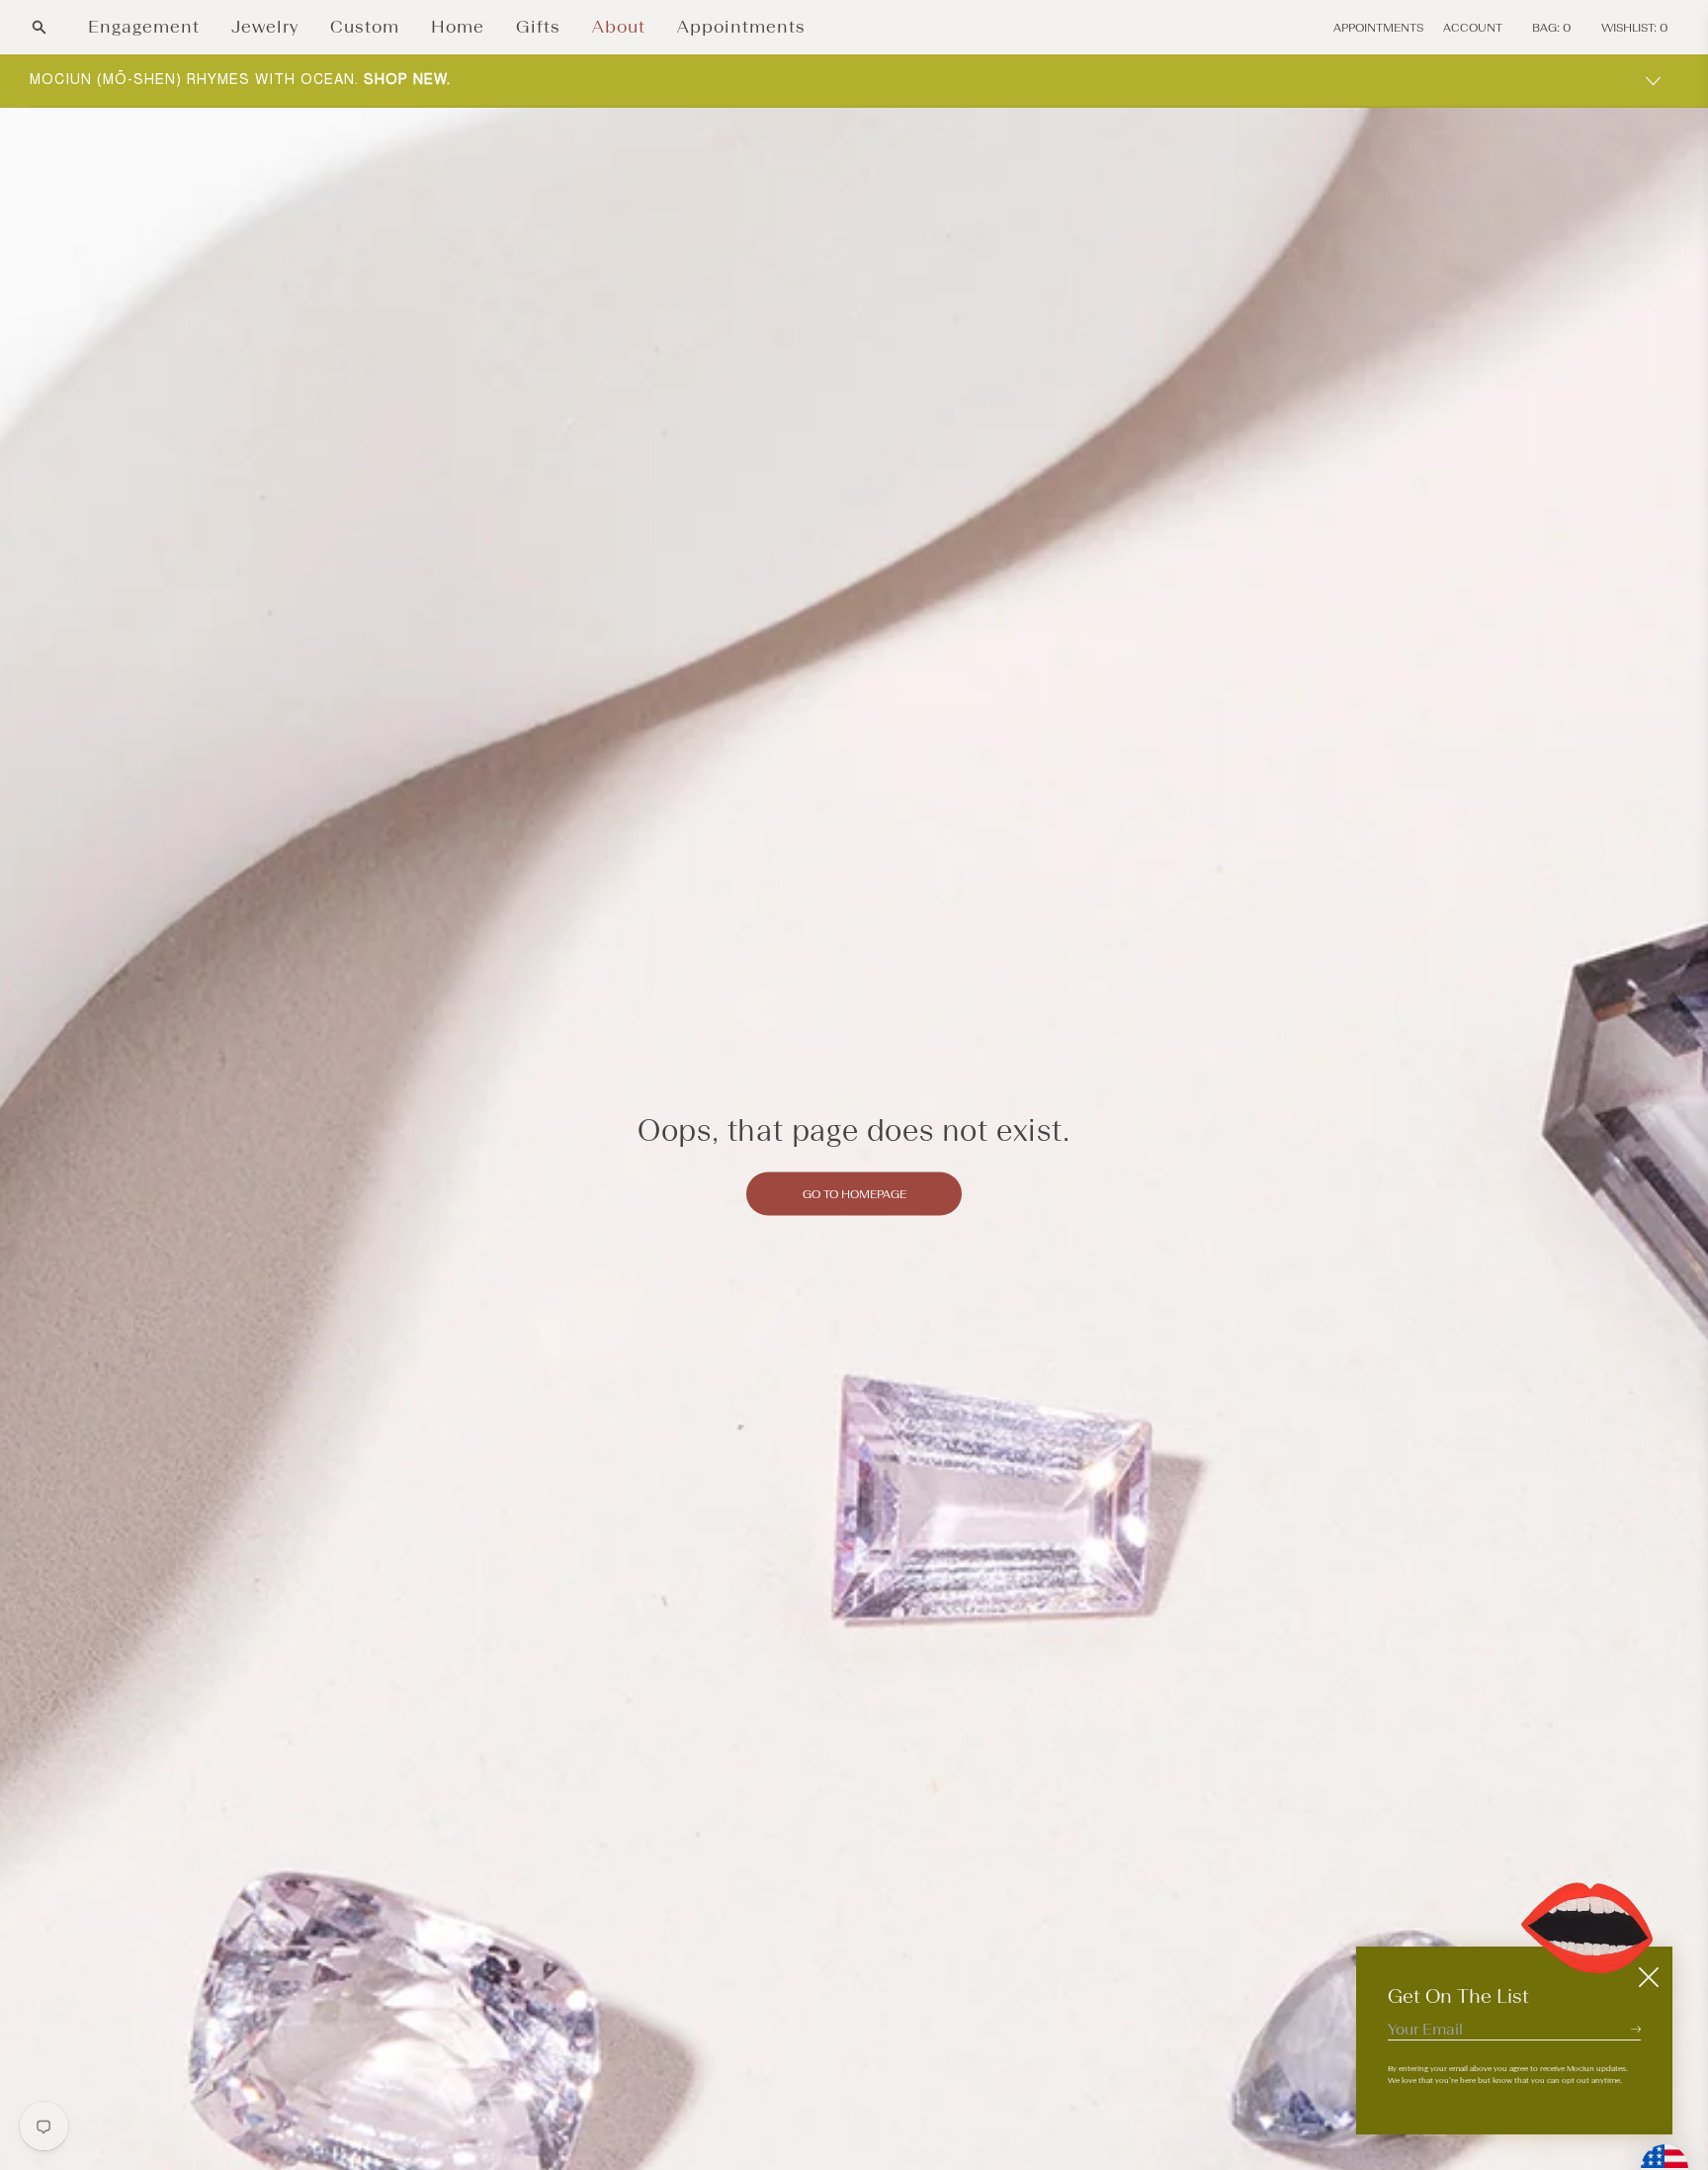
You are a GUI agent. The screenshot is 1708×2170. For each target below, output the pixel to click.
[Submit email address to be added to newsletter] (1636, 2029)
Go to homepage (854, 1194)
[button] (39, 27)
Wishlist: (1635, 28)
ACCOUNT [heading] (1473, 28)
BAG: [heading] (1552, 28)
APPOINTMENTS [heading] (1378, 28)
